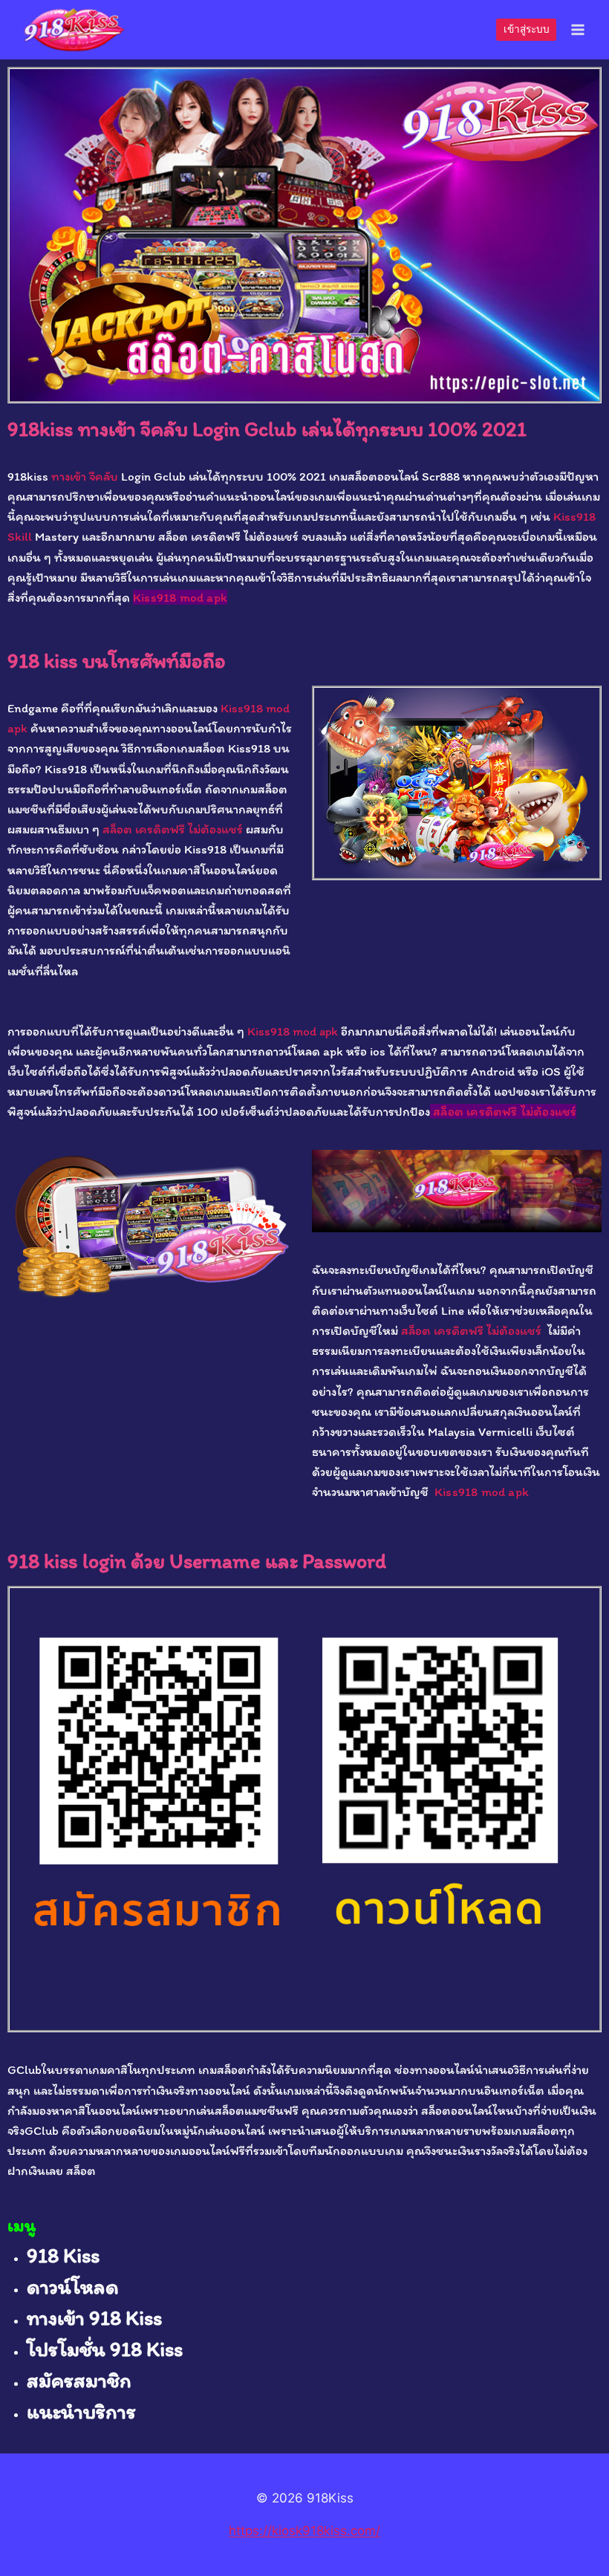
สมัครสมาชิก (79, 2380)
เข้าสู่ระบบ (527, 29)
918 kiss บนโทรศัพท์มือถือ (117, 660)
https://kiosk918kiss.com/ (304, 2531)
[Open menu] (577, 29)
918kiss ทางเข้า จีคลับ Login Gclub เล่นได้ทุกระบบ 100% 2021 (267, 429)
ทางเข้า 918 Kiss (94, 2318)
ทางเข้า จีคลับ (85, 476)
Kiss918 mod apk (180, 597)
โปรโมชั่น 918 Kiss (105, 2349)
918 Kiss (63, 2255)
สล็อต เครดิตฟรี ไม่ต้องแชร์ (173, 829)
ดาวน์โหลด (73, 2286)
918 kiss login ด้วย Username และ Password (197, 1561)
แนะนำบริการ (81, 2411)
